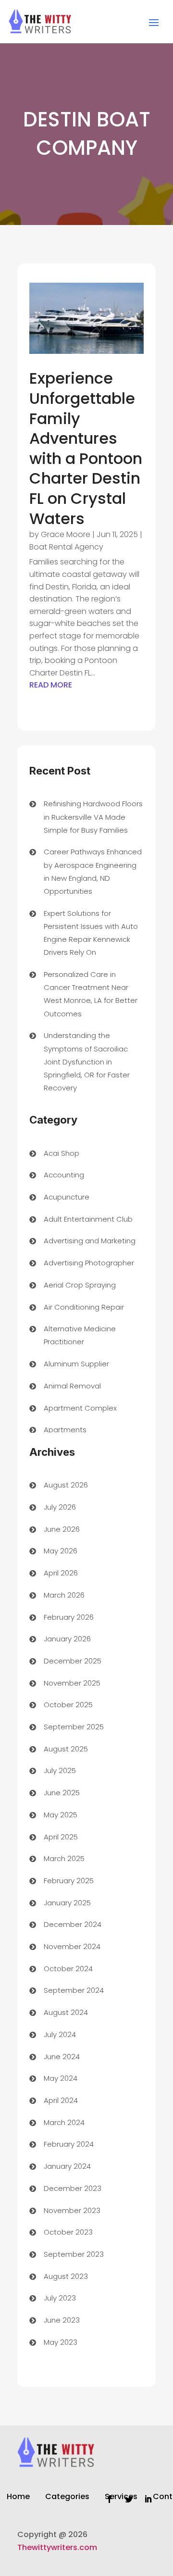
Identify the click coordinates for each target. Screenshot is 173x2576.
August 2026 (66, 1485)
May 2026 (61, 1551)
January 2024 (67, 2166)
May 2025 (61, 1815)
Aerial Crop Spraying (80, 1285)
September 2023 (74, 2254)
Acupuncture (67, 1197)
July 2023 (60, 2298)
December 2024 (73, 1924)
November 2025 (72, 1683)
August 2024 (66, 2012)
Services (121, 2498)
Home (18, 2498)
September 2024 (74, 1990)
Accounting (64, 1175)
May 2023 (61, 2342)
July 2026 (60, 1507)
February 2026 (69, 1617)
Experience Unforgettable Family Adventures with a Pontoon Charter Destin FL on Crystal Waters (86, 448)
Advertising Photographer (89, 1263)
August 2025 (66, 1749)
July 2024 (60, 2034)
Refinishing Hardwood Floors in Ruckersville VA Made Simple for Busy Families (93, 817)
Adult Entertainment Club (88, 1219)
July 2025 (60, 1770)
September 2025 (74, 1727)
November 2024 (72, 1946)
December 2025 (73, 1661)
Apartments (65, 1430)
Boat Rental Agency (66, 547)
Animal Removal (72, 1386)
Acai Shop (62, 1153)
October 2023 (68, 2232)
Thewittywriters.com (57, 2547)
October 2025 (68, 1705)
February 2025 (69, 1881)
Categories (67, 2498)
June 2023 (62, 2320)
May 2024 (61, 2078)
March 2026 (64, 1595)
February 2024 (69, 2144)
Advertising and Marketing (90, 1241)
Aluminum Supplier (76, 1364)
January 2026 (67, 1639)
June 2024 (62, 2057)
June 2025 (62, 1793)
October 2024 (68, 1969)
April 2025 (61, 1837)
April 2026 (61, 1573)
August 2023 (66, 2276)
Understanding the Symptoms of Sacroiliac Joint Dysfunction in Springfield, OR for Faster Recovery (87, 1062)
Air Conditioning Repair (84, 1307)
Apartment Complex (80, 1408)
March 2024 (64, 2122)
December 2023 (73, 2188)
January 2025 (67, 1903)
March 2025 (64, 1858)
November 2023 (72, 2210)
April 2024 (61, 2100)
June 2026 (62, 1529)
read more (51, 685)
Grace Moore (66, 534)
